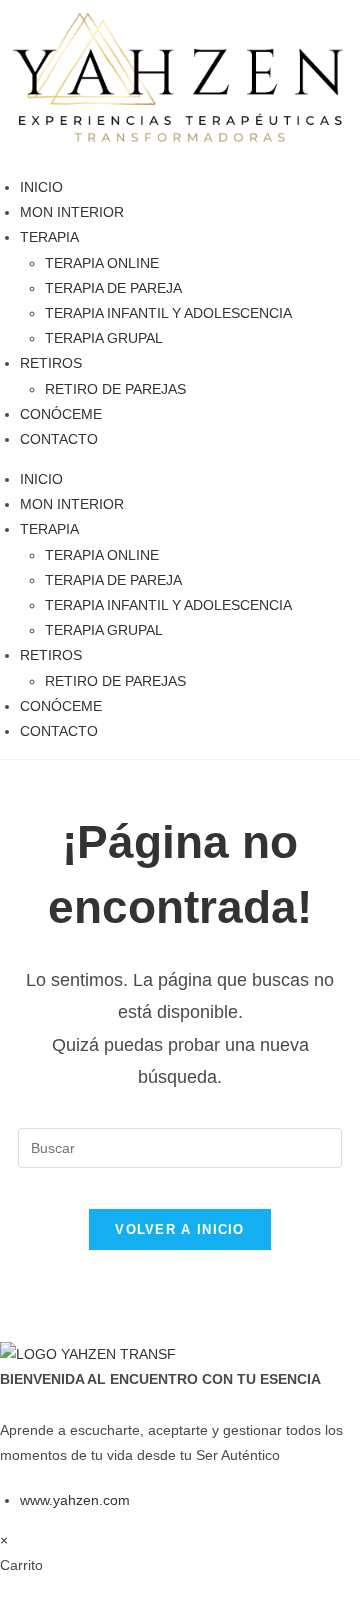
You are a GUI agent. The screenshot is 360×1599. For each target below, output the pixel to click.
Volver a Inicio (180, 1229)
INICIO (41, 187)
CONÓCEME (61, 414)
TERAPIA (49, 237)
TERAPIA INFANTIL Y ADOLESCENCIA (168, 313)
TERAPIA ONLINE (102, 263)
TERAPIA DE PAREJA (113, 288)
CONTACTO (59, 439)
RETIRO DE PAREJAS (115, 389)
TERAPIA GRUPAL (104, 338)
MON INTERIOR (72, 212)
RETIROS (51, 363)
